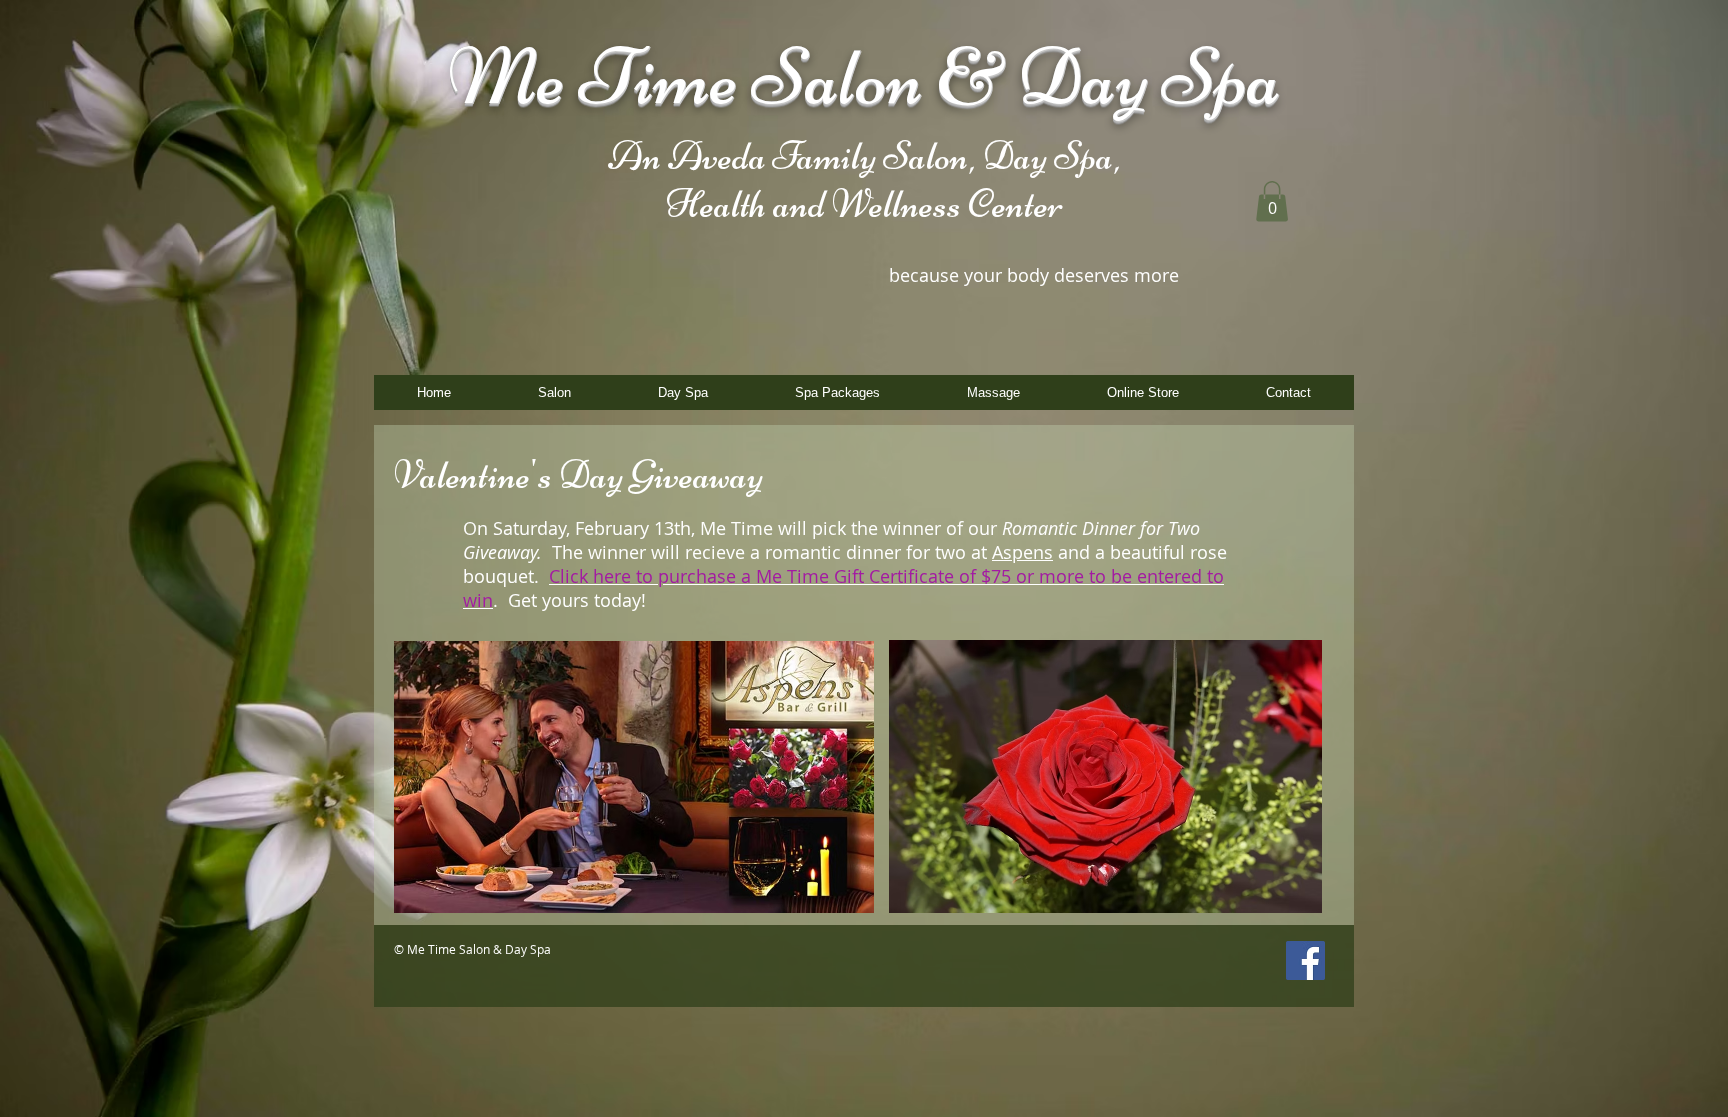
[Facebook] (1305, 960)
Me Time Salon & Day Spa (864, 76)
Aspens (1022, 552)
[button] (1272, 201)
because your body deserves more (1034, 275)
